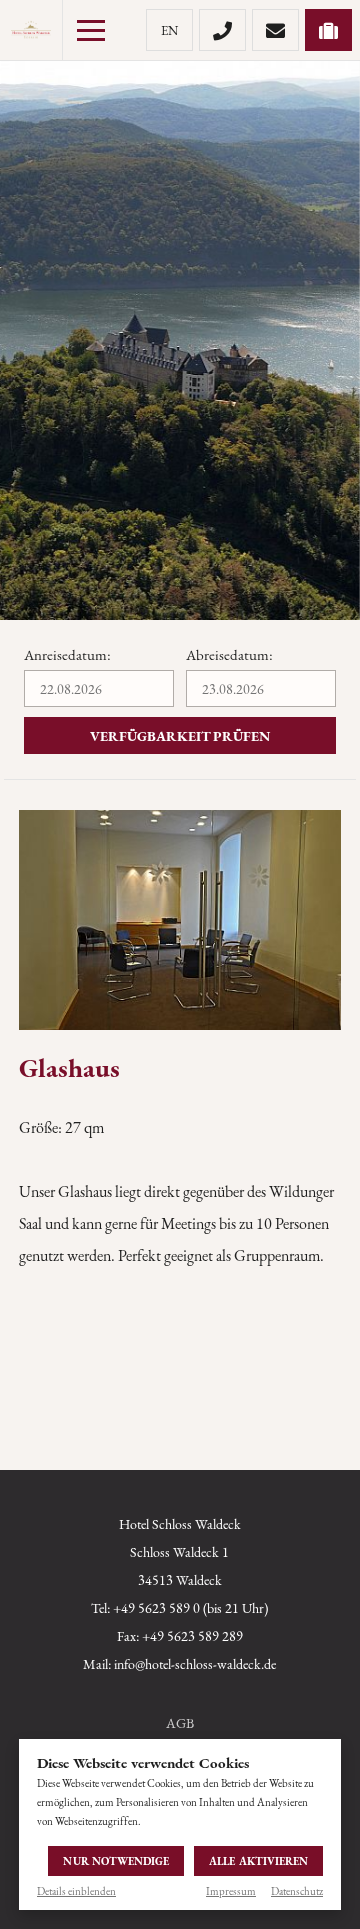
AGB (180, 1723)
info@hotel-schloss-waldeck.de (195, 1664)
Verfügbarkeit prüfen (180, 736)
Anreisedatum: (67, 654)
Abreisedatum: (229, 654)
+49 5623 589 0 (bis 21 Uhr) (190, 1608)
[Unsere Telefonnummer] (222, 30)
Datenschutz (297, 1891)
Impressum (231, 1891)
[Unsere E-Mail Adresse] (275, 30)
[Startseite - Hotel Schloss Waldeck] (31, 30)
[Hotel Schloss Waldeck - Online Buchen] (328, 30)
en (169, 30)
